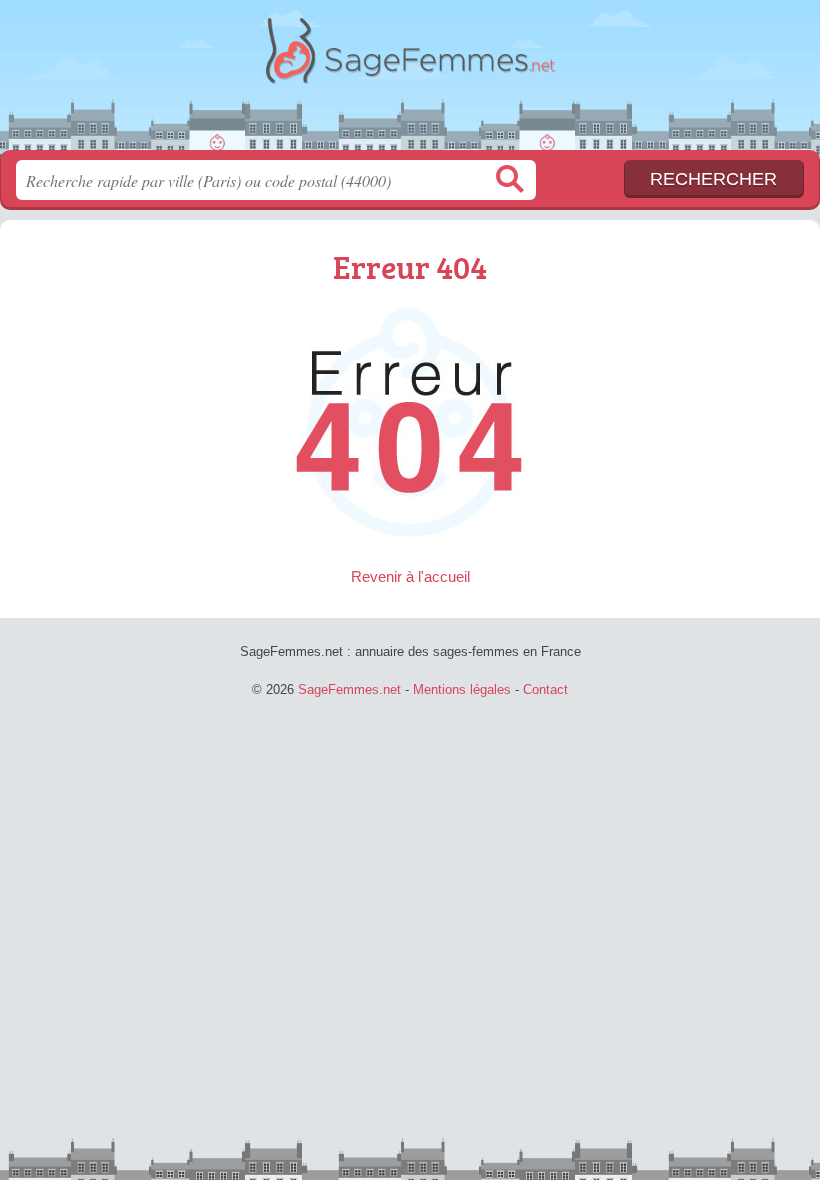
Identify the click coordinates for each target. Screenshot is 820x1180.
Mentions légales (462, 689)
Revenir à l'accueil (410, 576)
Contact (545, 689)
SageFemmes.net (410, 82)
